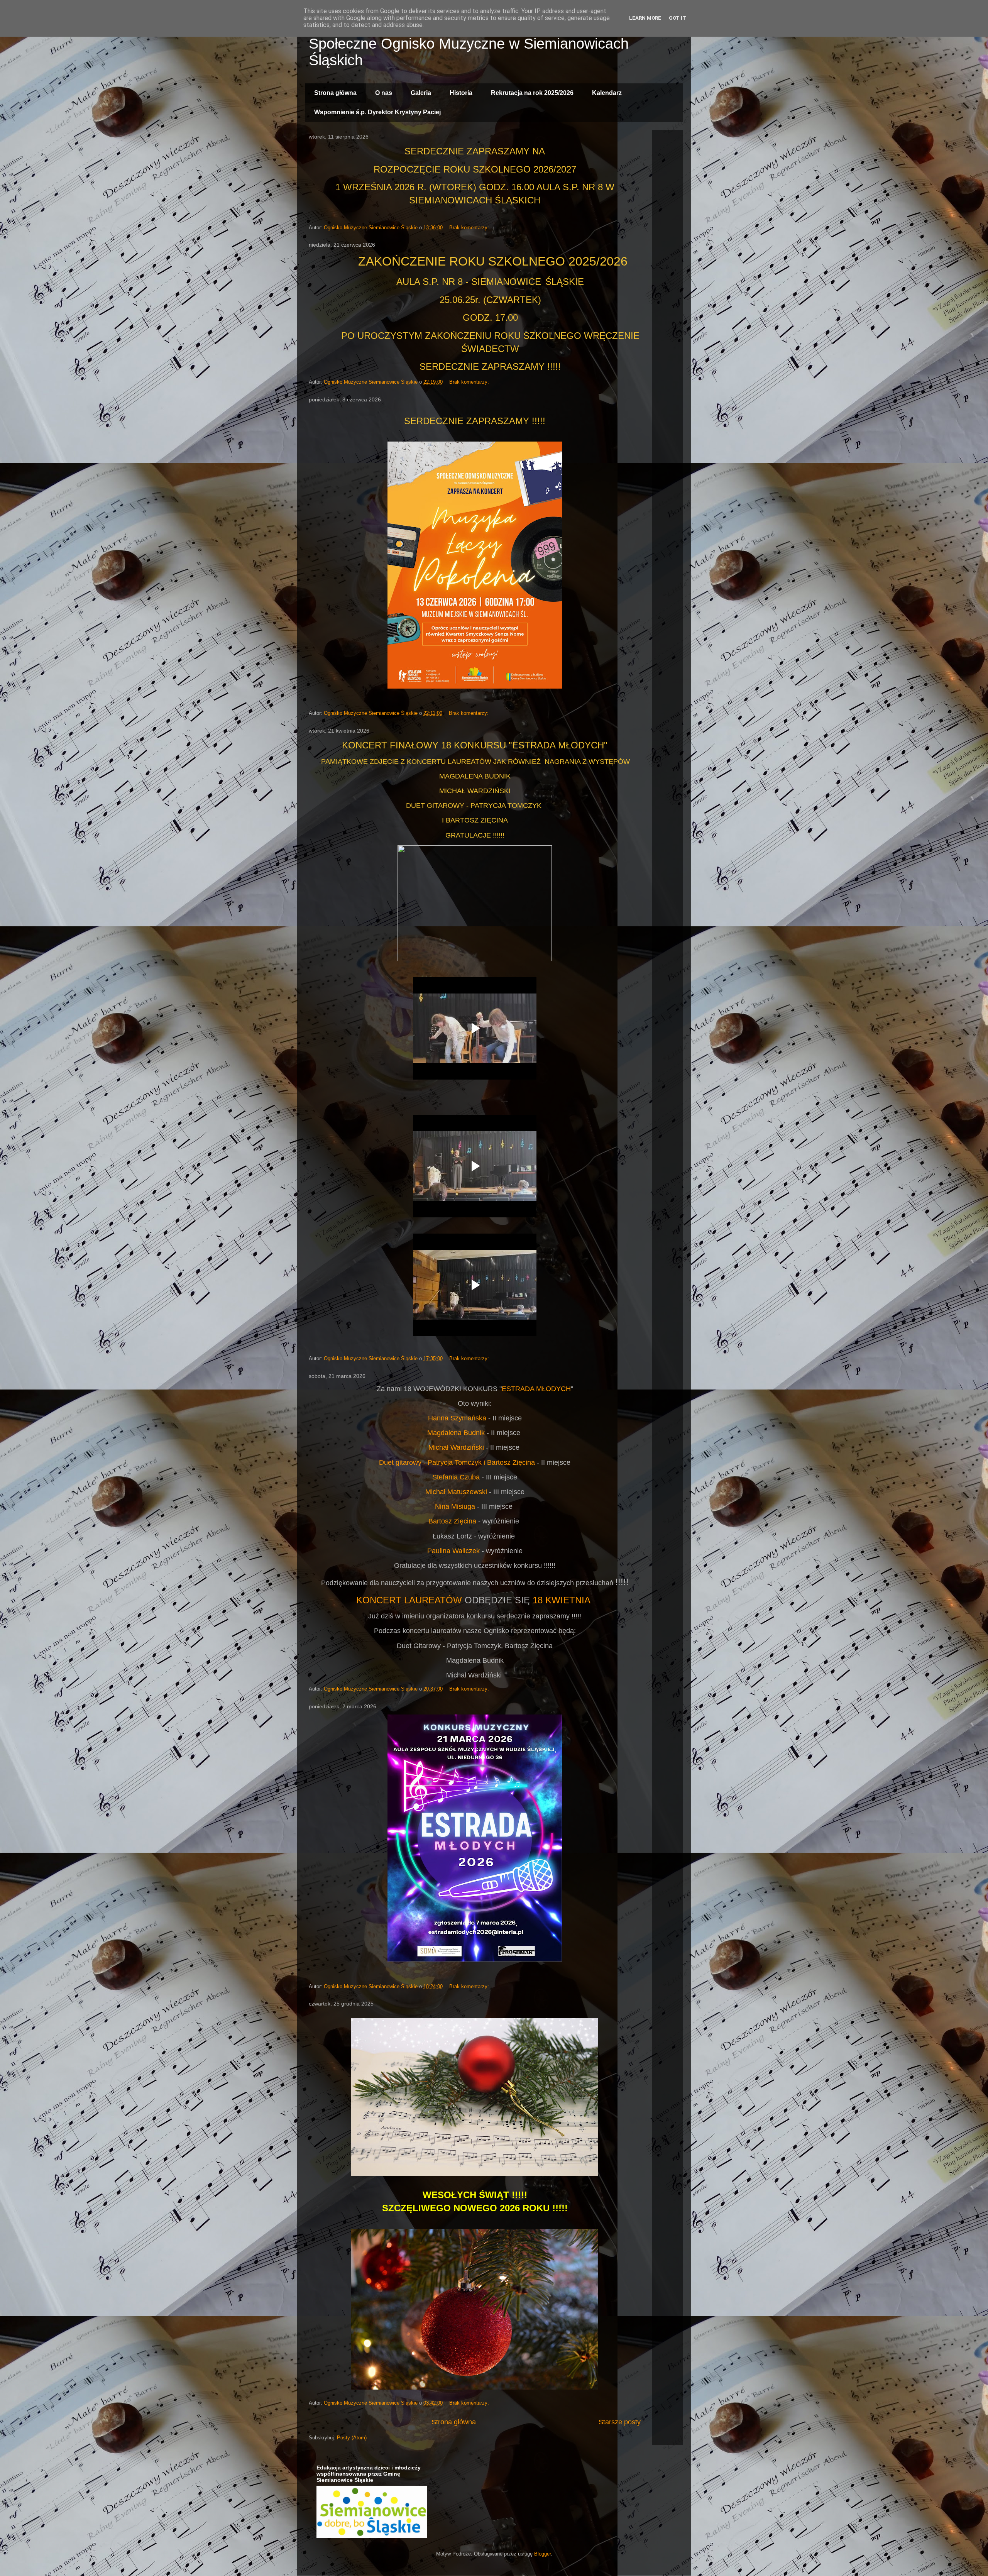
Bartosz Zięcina (452, 1521)
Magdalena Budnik (456, 1433)
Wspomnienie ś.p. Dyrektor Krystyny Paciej (377, 112)
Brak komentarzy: (470, 228)
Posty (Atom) (352, 2438)
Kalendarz (607, 93)
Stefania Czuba (456, 1477)
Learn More (645, 18)
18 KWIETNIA (562, 1600)
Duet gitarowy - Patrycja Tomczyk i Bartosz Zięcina (457, 1462)
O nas (384, 93)
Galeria (421, 93)
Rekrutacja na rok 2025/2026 (532, 93)
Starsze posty (620, 2422)
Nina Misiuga (455, 1506)
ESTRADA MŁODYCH (536, 1389)
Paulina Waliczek (453, 1551)
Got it (678, 18)
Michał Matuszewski (456, 1492)
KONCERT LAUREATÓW (409, 1600)
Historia (461, 93)
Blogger (542, 2554)
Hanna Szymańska (457, 1418)
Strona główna (335, 93)
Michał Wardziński (456, 1447)
